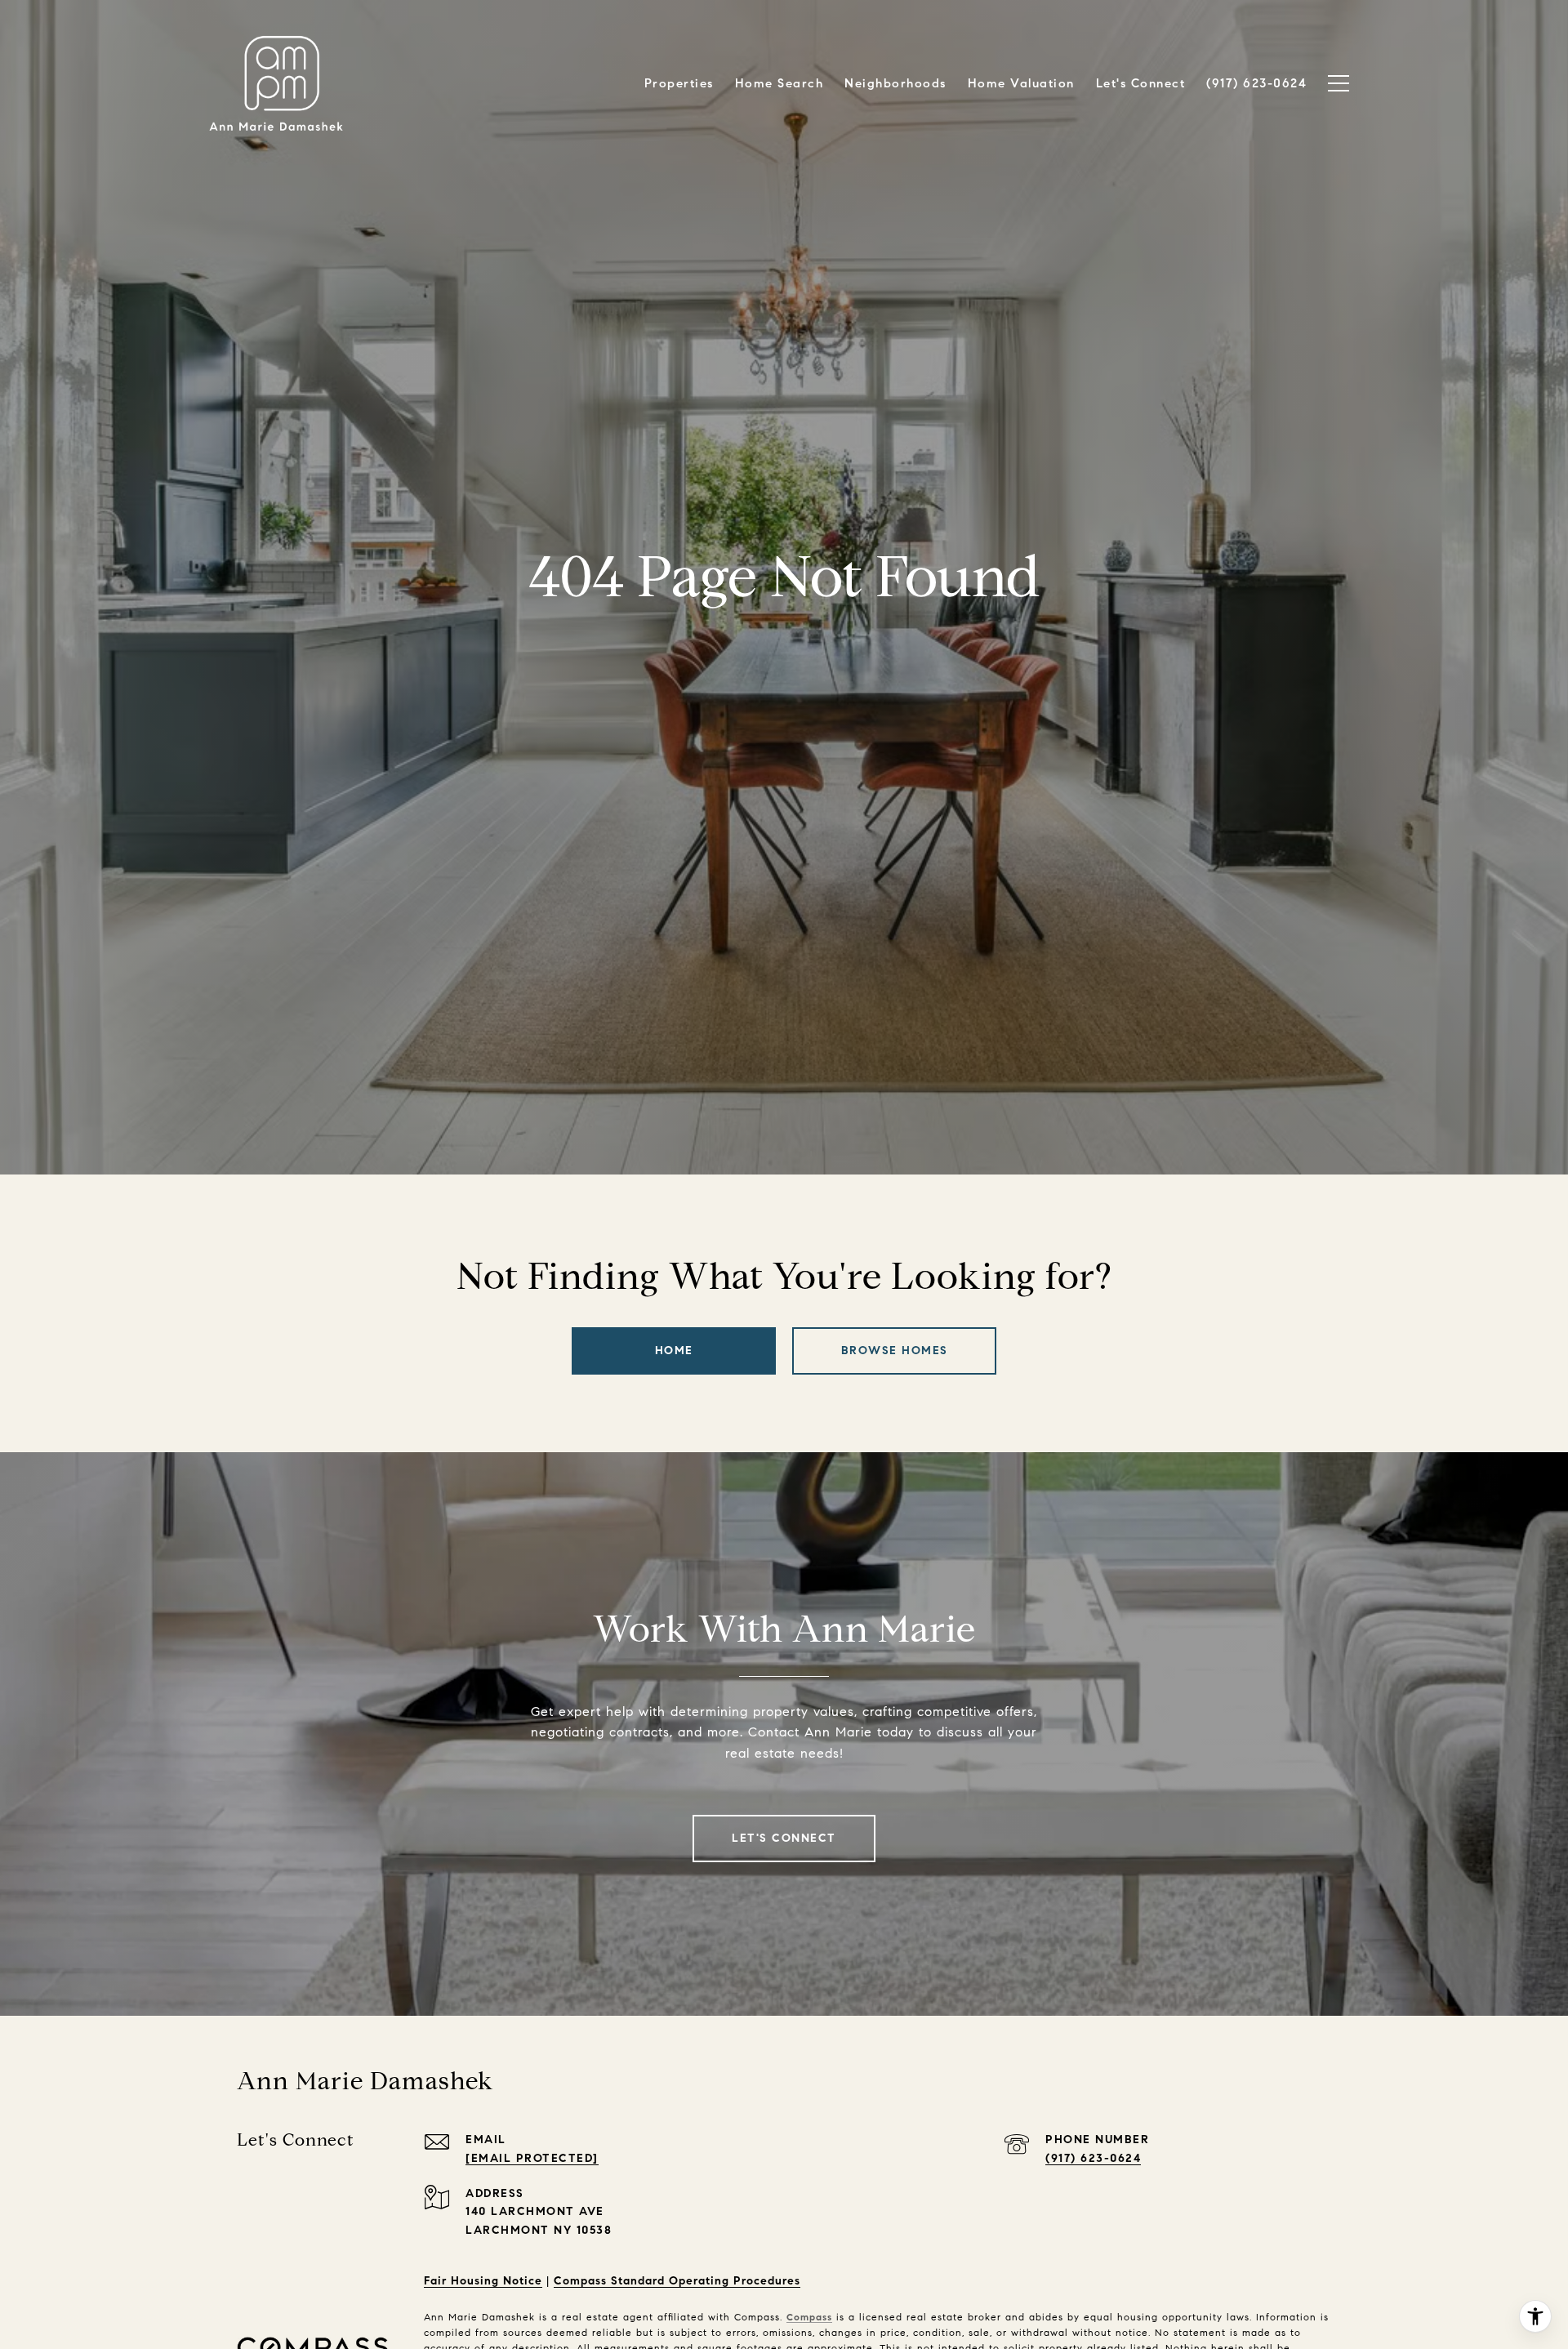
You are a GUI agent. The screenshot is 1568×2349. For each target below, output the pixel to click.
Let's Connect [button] (784, 1838)
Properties (679, 83)
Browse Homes (895, 1351)
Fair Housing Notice (483, 2281)
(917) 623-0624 (1093, 2158)
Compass (809, 2317)
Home (674, 1351)
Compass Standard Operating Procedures (677, 2281)
